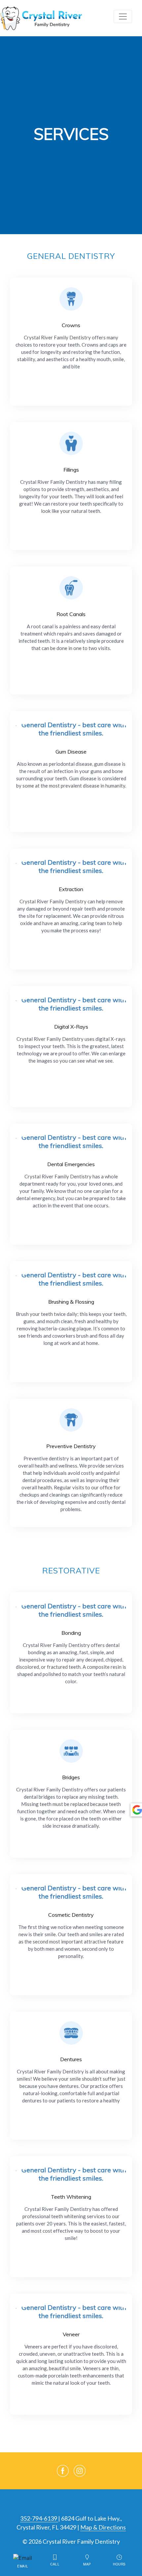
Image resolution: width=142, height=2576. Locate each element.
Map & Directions (103, 2527)
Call (55, 2564)
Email (23, 2566)
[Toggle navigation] (123, 16)
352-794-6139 (39, 2518)
